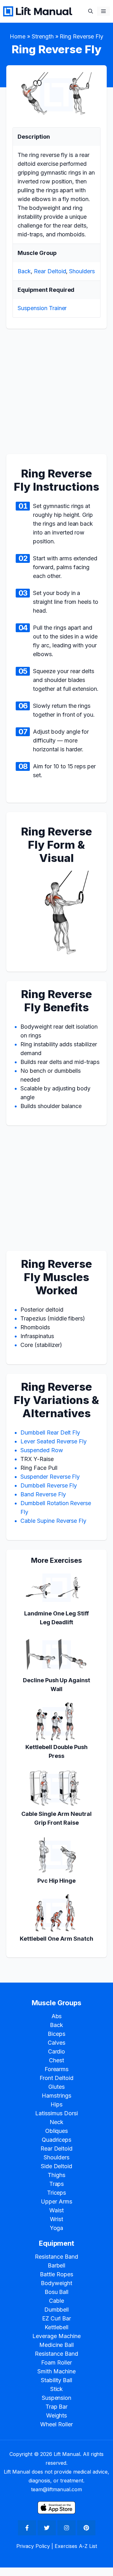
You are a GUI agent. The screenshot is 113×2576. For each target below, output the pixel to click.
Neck (56, 2122)
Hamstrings (56, 2096)
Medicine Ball (57, 2345)
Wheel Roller (56, 2424)
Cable (56, 2301)
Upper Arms (56, 2201)
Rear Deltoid (50, 271)
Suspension (57, 2398)
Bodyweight (56, 2283)
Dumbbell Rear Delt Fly (50, 1432)
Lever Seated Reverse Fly (54, 1441)
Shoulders (82, 271)
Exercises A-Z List (76, 2546)
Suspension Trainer (42, 308)
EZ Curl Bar (57, 2318)
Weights (57, 2415)
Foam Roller (56, 2362)
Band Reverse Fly (43, 1494)
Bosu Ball (57, 2292)
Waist (56, 2210)
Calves (56, 2043)
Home (18, 36)
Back (24, 271)
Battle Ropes (56, 2274)
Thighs (56, 2175)
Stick (57, 2389)
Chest (56, 2060)
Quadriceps (57, 2140)
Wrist (56, 2219)
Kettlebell (56, 2327)
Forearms (57, 2069)
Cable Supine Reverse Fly (53, 1521)
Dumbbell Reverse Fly (49, 1485)
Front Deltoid (56, 2078)
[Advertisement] (56, 395)
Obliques (57, 2131)
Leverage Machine (56, 2336)
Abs (57, 2016)
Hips (56, 2104)
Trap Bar (57, 2407)
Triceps (57, 2193)
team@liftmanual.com (56, 2489)
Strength (43, 36)
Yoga (57, 2228)
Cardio (57, 2051)
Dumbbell (57, 2310)
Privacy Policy (33, 2546)
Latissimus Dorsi (56, 2113)
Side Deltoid (57, 2166)
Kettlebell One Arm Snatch (56, 1939)
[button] (91, 11)
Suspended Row (42, 1450)
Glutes (56, 2087)
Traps (57, 2184)
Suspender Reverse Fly (50, 1477)
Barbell (57, 2265)
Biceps (56, 2034)
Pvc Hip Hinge (56, 1881)
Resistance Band (56, 2257)
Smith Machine (56, 2371)
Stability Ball (57, 2380)
